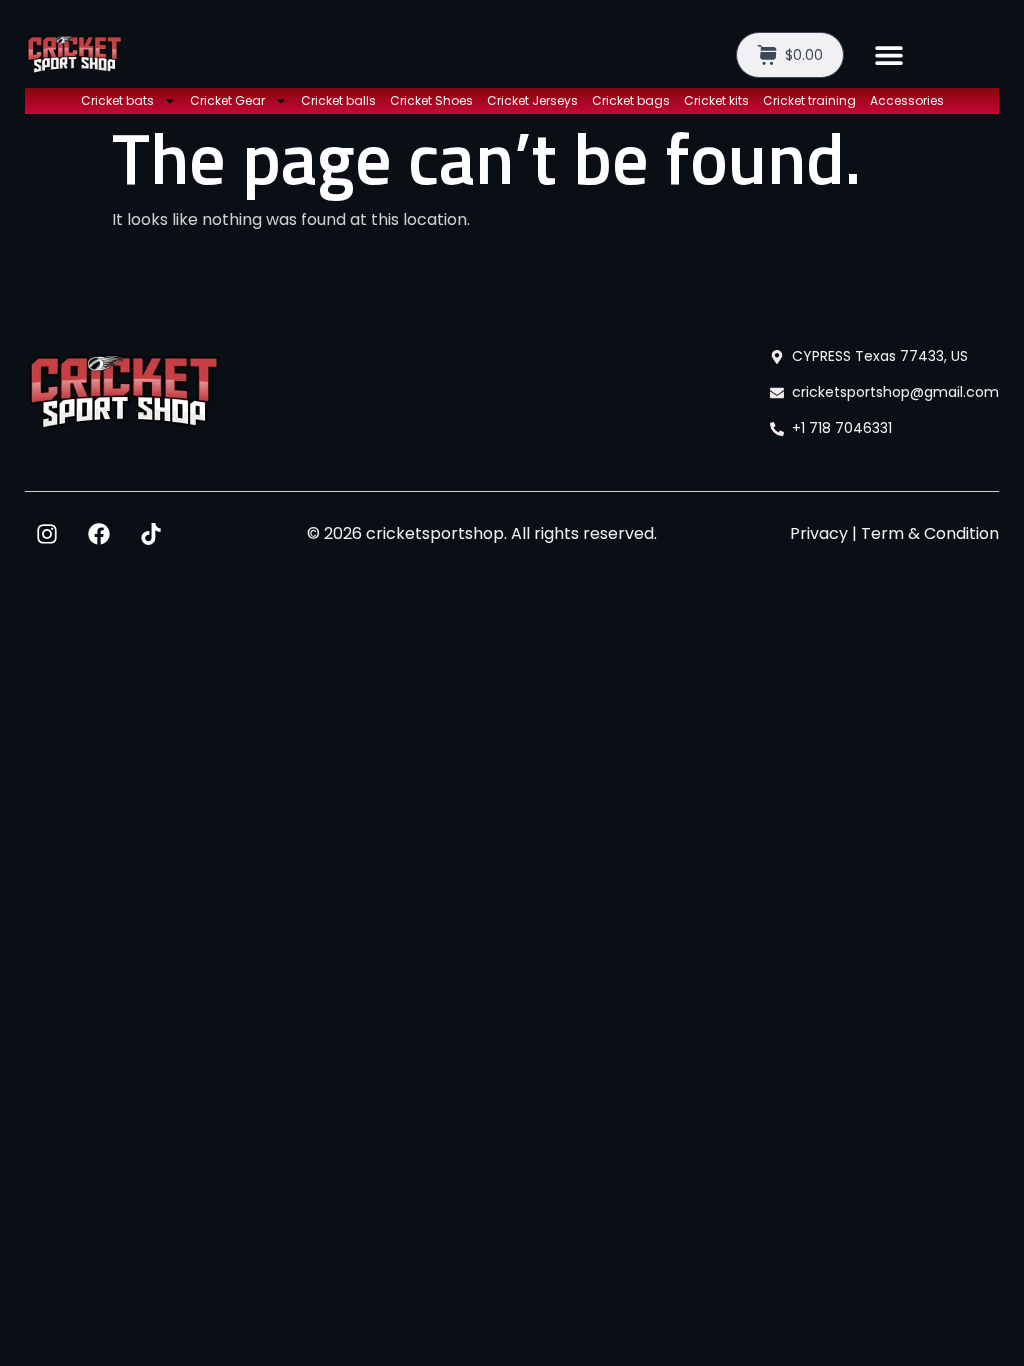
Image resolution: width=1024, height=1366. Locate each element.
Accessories (907, 100)
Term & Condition (930, 533)
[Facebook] (99, 534)
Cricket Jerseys (532, 100)
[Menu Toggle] (889, 55)
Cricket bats (117, 100)
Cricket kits (716, 100)
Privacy (819, 533)
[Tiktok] (151, 534)
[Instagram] (47, 534)
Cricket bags (631, 100)
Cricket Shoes (431, 100)
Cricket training (809, 100)
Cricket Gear (227, 100)
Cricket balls (338, 100)
